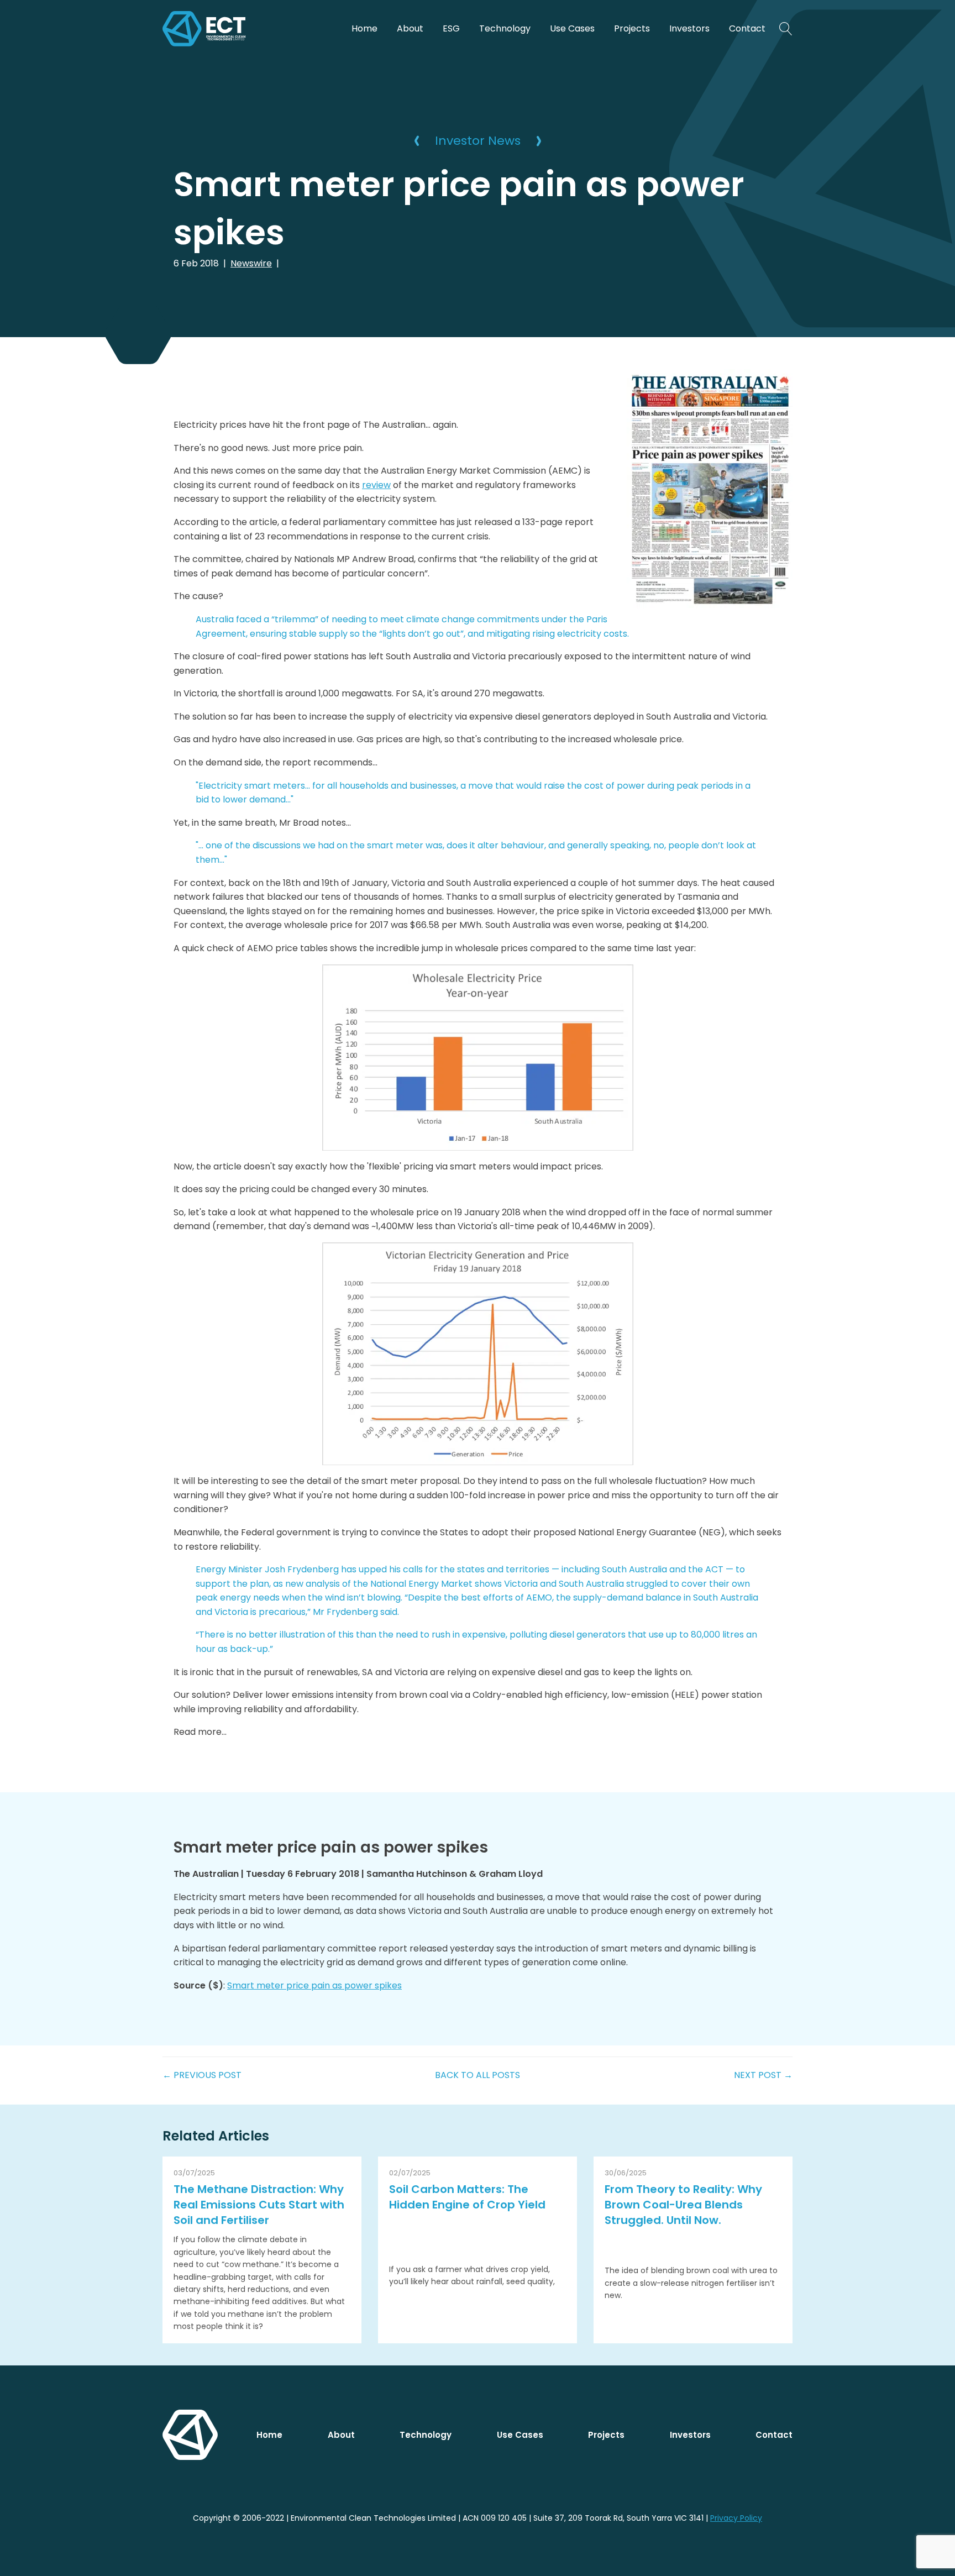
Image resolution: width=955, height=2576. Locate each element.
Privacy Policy (736, 2518)
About (410, 28)
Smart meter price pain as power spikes (314, 1985)
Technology (505, 28)
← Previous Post (202, 2075)
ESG (451, 28)
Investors (689, 28)
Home (364, 28)
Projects (632, 28)
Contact (747, 28)
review (376, 485)
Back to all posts (478, 2075)
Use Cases (572, 28)
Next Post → (763, 2075)
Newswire (251, 263)
